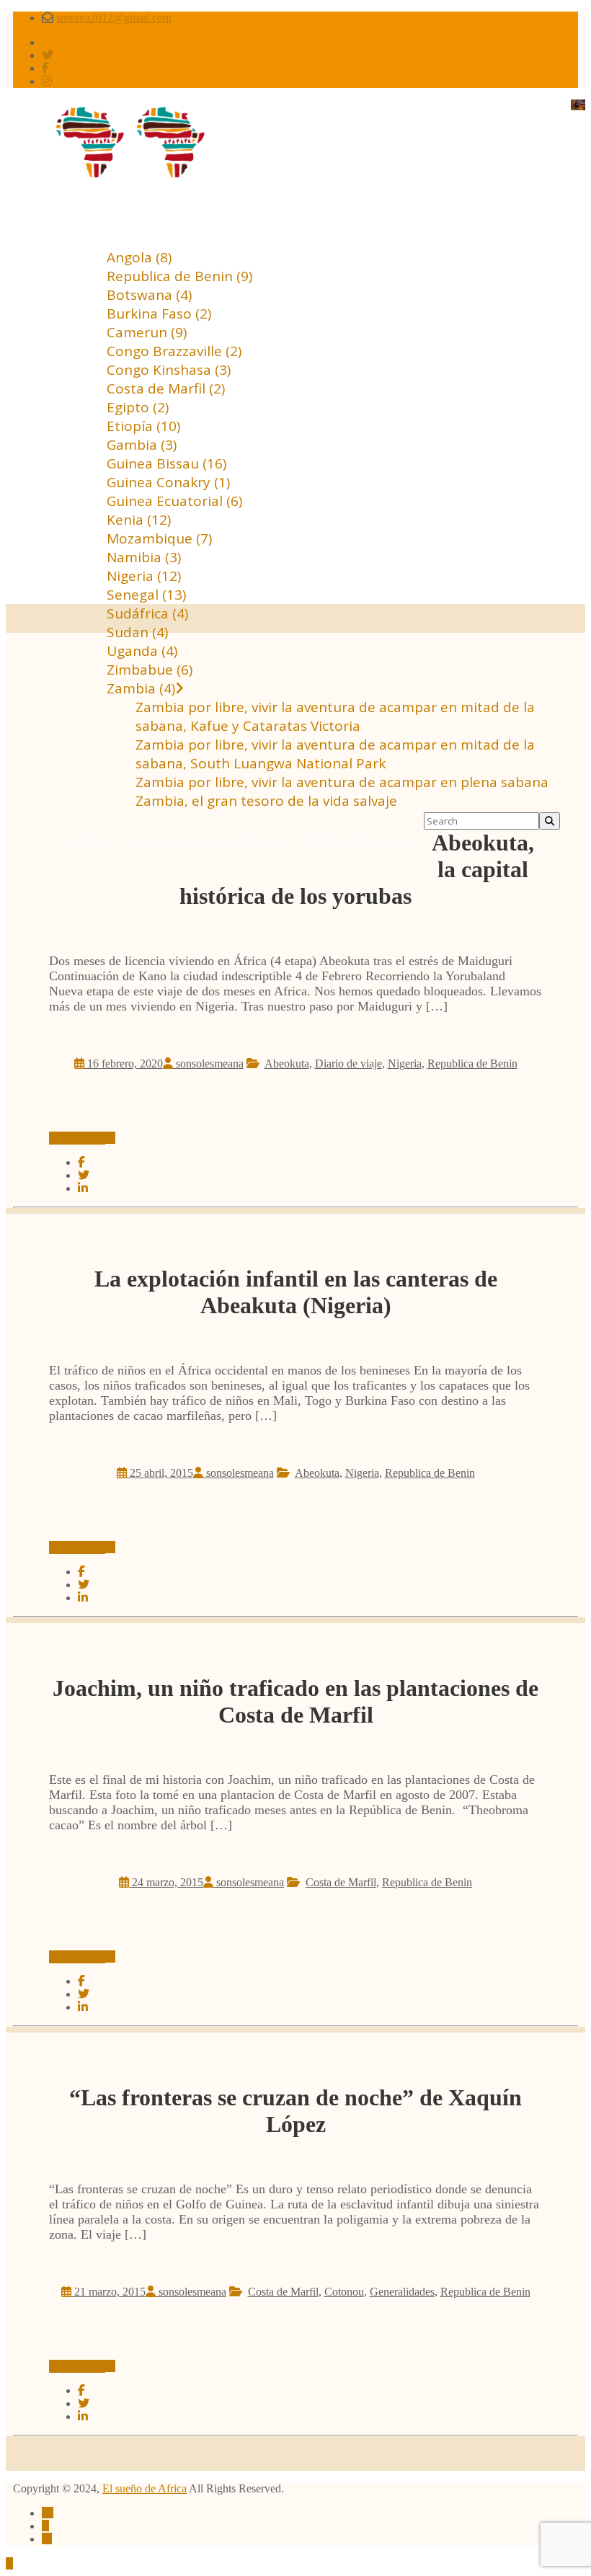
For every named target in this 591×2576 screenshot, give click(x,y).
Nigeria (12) (144, 576)
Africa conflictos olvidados (296, 130)
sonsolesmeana (208, 1063)
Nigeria (405, 1063)
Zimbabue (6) (150, 670)
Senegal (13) (146, 595)
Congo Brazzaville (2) (174, 351)
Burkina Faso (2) (159, 314)
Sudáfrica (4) (147, 613)
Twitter (80, 841)
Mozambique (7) (159, 538)
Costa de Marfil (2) (166, 388)
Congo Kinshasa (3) (169, 370)
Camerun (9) (147, 332)
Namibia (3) (144, 557)
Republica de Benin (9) (179, 276)
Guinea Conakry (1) (168, 482)
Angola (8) (139, 257)
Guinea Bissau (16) (166, 463)
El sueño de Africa (145, 2488)
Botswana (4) (149, 295)
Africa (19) (87, 217)
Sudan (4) (137, 632)
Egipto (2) (138, 407)
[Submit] (550, 821)
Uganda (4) (142, 651)
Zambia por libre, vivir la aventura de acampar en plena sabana (342, 782)
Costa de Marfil (341, 1882)
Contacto (257, 841)
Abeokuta (287, 1063)
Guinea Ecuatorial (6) (174, 501)
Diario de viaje (348, 1063)
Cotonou (344, 2292)
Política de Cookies (359, 841)
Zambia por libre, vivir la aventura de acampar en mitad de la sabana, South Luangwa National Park (335, 754)
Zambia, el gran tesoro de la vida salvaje (266, 801)
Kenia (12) (139, 520)
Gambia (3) (142, 445)
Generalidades (402, 2292)
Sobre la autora (166, 841)
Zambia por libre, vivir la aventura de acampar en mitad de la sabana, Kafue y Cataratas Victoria (335, 716)
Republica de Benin (472, 1063)
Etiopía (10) (143, 426)
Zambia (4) (141, 688)
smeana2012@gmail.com (114, 18)
